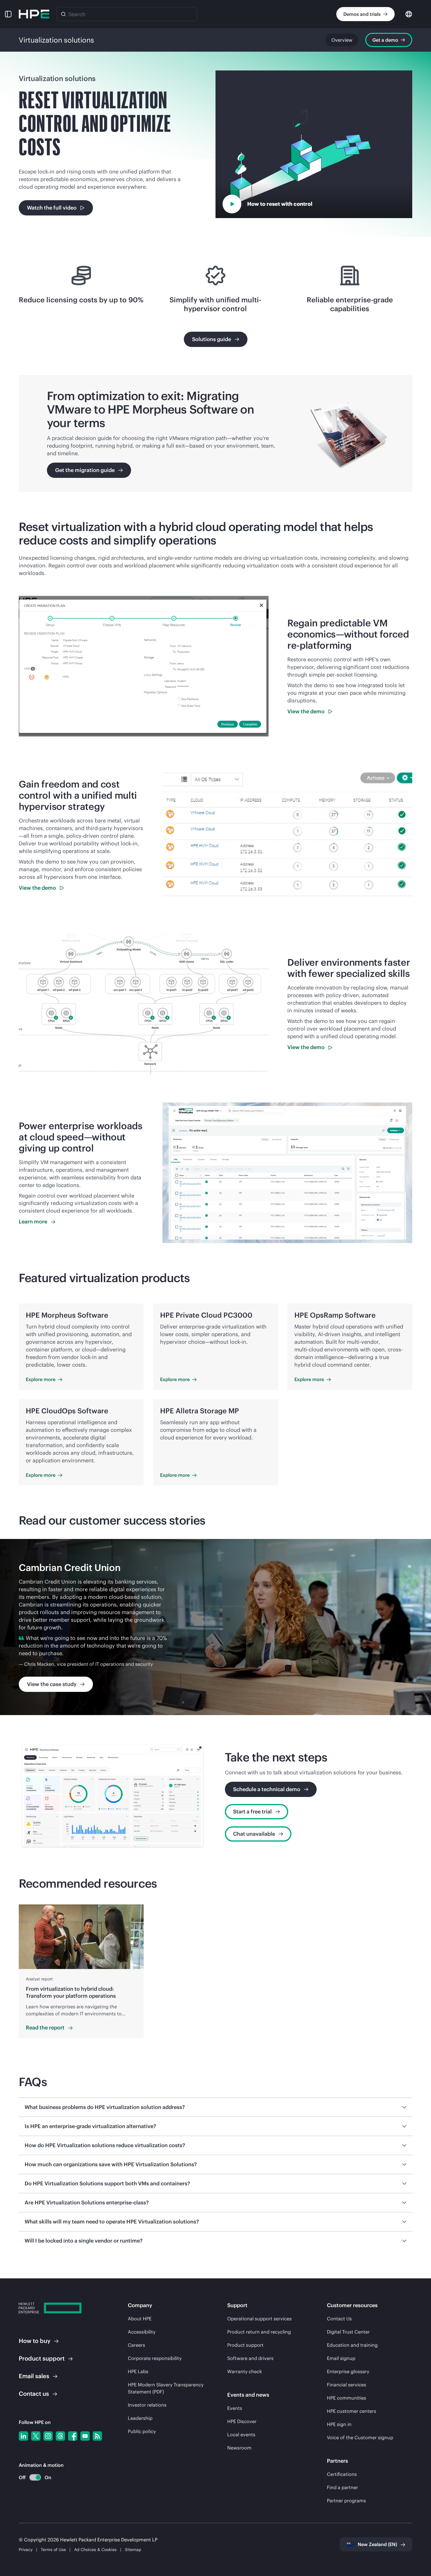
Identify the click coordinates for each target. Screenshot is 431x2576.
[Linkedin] (23, 2436)
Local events (241, 2435)
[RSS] (97, 2436)
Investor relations (147, 2405)
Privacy (26, 2550)
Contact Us (339, 2319)
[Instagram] (48, 2436)
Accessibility (142, 2332)
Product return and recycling (259, 2332)
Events (235, 2408)
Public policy (142, 2431)
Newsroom (239, 2448)
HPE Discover (242, 2421)
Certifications (342, 2474)
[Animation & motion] (35, 2477)
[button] (8, 14)
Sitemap (133, 2550)
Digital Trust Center (348, 2332)
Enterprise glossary (348, 2371)
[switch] (32, 2478)
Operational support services (259, 2319)
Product (42, 2358)
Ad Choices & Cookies (95, 2550)
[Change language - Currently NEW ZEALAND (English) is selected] (409, 14)
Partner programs (346, 2501)
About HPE (140, 2319)
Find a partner (342, 2487)
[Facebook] (73, 2436)
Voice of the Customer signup (360, 2437)
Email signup (341, 2358)
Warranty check (245, 2371)
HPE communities (347, 2398)
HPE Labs (138, 2371)
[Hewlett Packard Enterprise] (34, 14)
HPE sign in (339, 2424)
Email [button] (34, 2376)
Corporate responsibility (155, 2358)
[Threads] (60, 2436)
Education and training (352, 2345)
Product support (245, 2345)
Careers (136, 2345)
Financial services (347, 2385)
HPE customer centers (352, 2411)
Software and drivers (250, 2358)
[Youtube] (85, 2436)
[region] (215, 1627)
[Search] (63, 14)
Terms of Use (53, 2550)
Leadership (140, 2418)
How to (35, 2341)
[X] (36, 2436)
